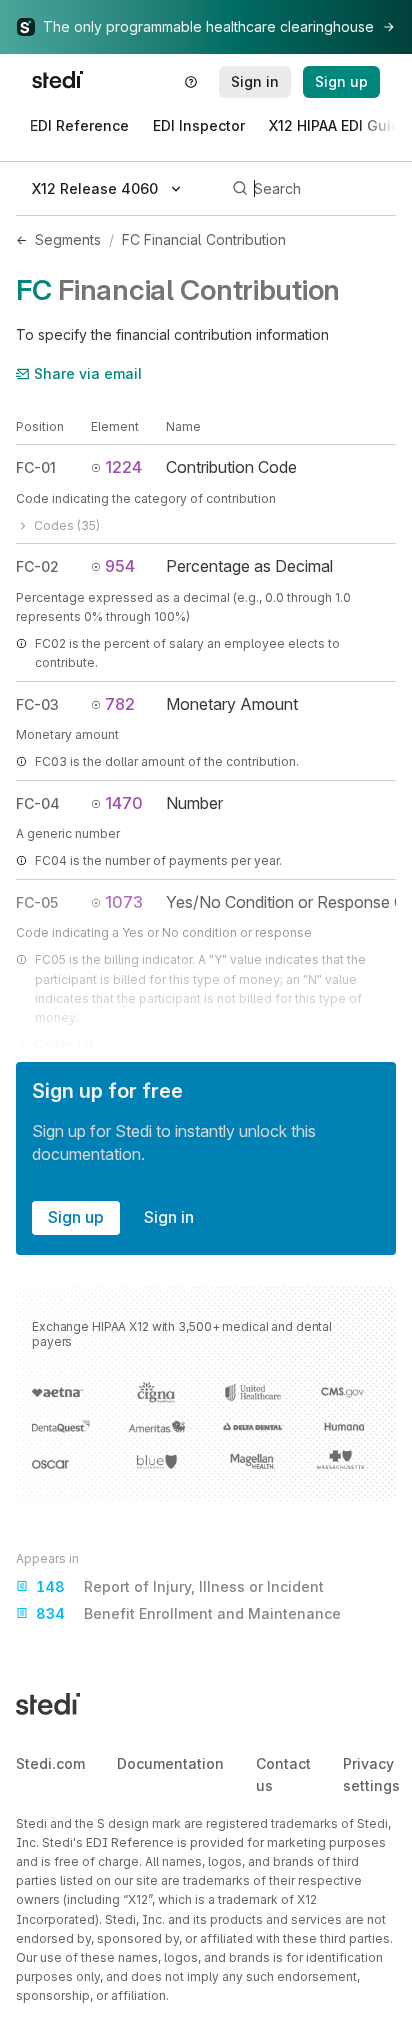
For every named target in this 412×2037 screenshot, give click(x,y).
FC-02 (37, 566)
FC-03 (37, 704)
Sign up (76, 1217)
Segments (68, 239)
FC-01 (36, 467)
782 (120, 704)
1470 (124, 803)
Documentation (170, 1763)
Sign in (169, 1217)
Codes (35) (67, 525)
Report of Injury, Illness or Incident (180, 1586)
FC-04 (38, 803)
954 (120, 566)
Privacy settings (371, 1774)
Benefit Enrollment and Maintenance (188, 1613)
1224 (123, 467)
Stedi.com (50, 1763)
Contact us (283, 1774)
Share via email (88, 373)
